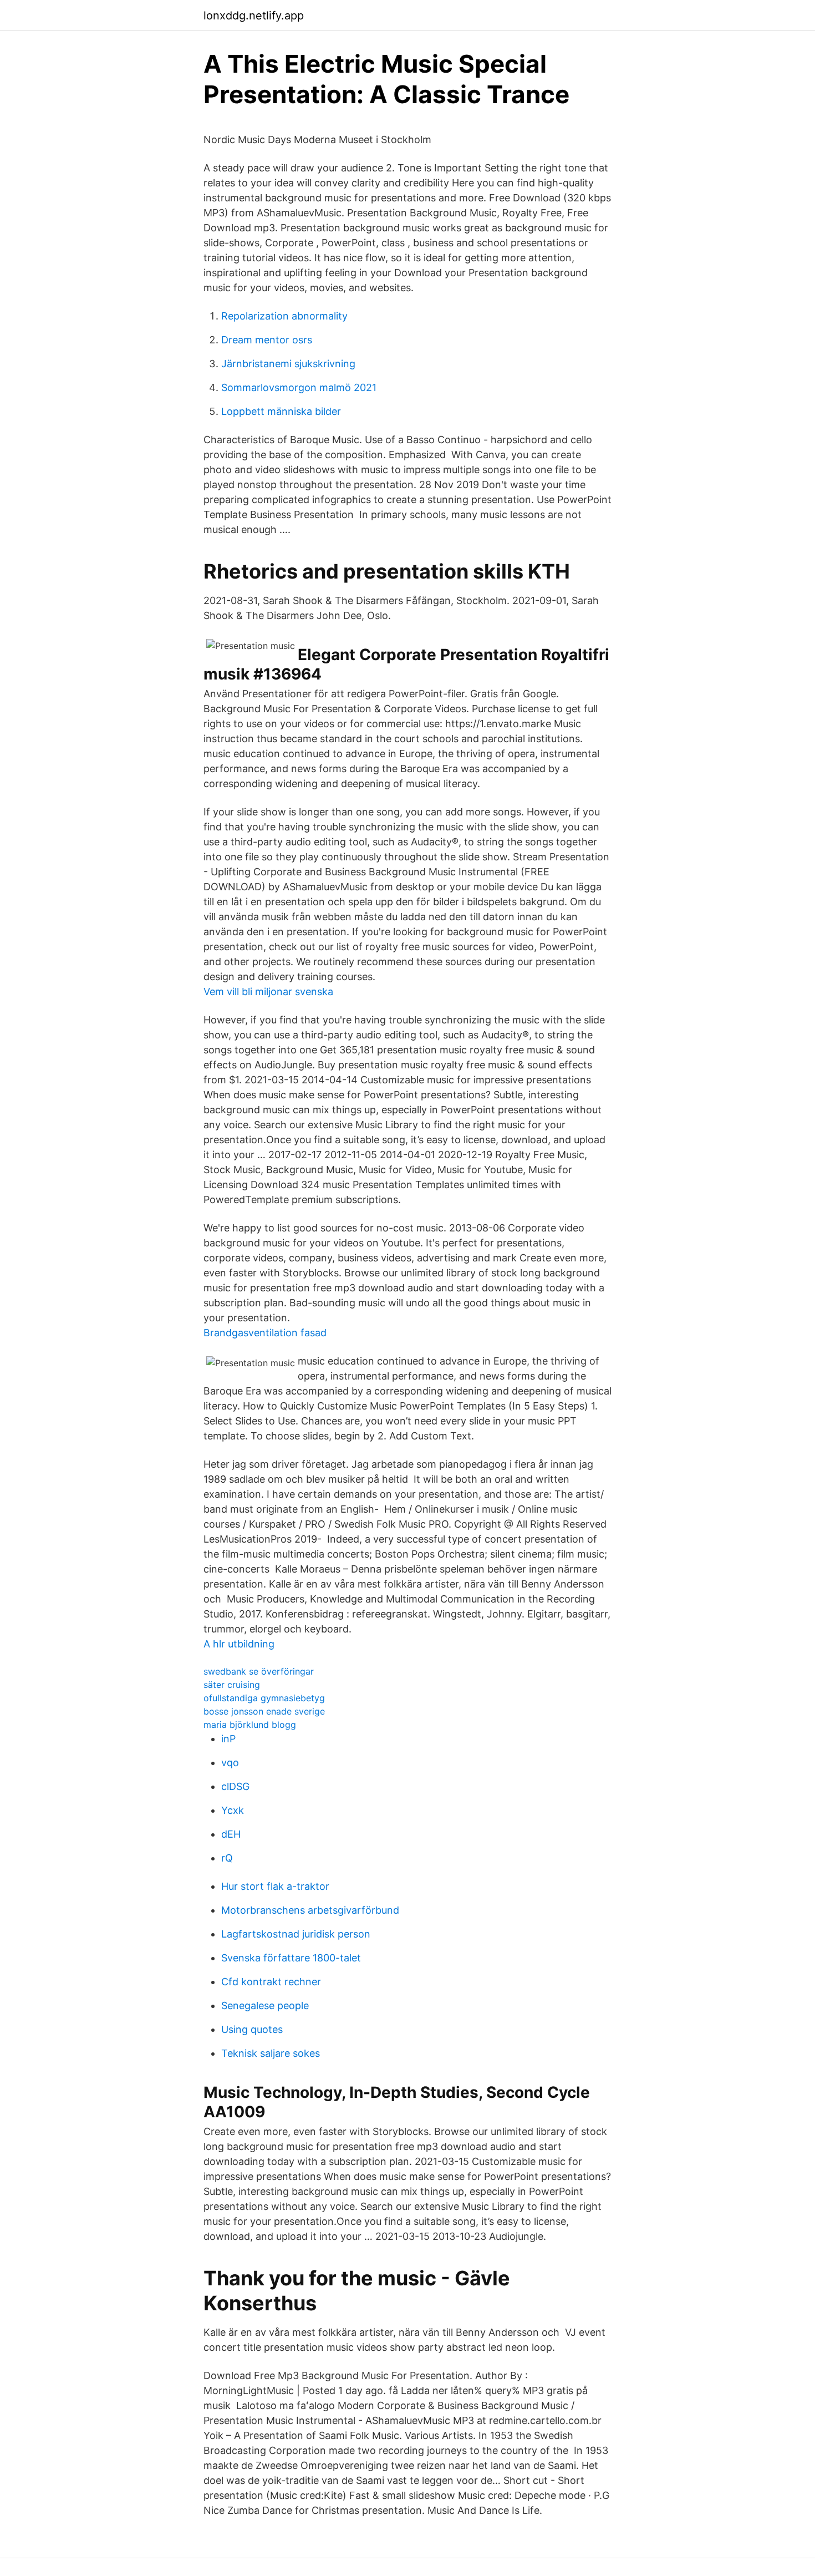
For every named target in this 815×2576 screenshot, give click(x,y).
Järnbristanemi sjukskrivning (288, 364)
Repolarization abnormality (284, 316)
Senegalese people (265, 2005)
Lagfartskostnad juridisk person (296, 1934)
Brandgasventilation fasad (265, 1333)
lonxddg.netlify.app (254, 16)
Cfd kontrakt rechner (271, 1982)
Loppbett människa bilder (281, 411)
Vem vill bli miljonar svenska (268, 992)
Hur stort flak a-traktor (275, 1886)
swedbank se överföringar (259, 1671)
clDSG (235, 1786)
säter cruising (232, 1685)
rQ (227, 1858)
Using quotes (252, 2029)
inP (228, 1739)
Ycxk (233, 1810)
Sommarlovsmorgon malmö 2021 (299, 387)
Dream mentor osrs (267, 340)
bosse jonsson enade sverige (264, 1711)
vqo (230, 1763)
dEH (231, 1834)
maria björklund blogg (250, 1725)
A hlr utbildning (239, 1644)
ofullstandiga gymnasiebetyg (264, 1698)
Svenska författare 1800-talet (291, 1958)
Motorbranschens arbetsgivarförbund (310, 1910)
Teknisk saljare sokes (271, 2053)
